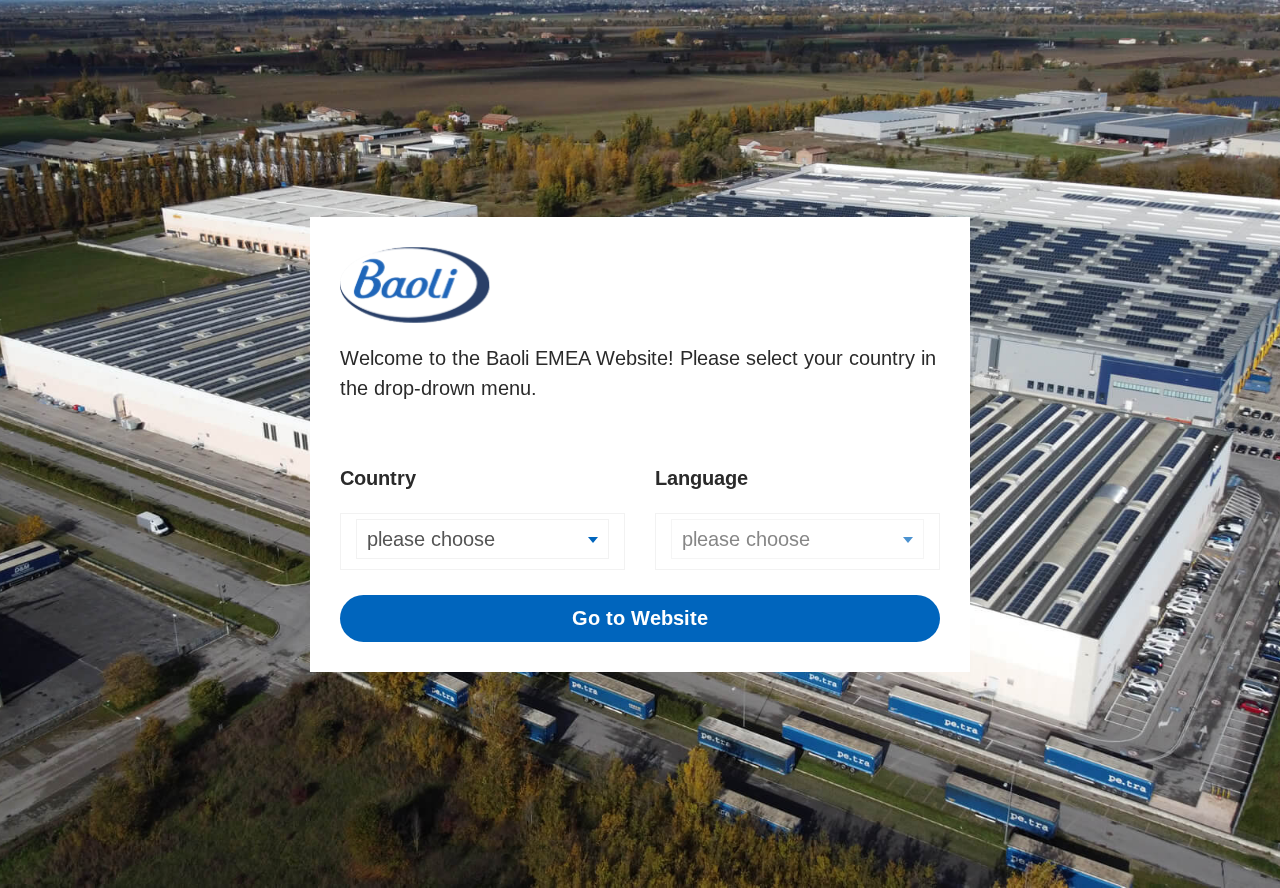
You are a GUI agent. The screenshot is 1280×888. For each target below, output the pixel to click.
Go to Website (640, 618)
